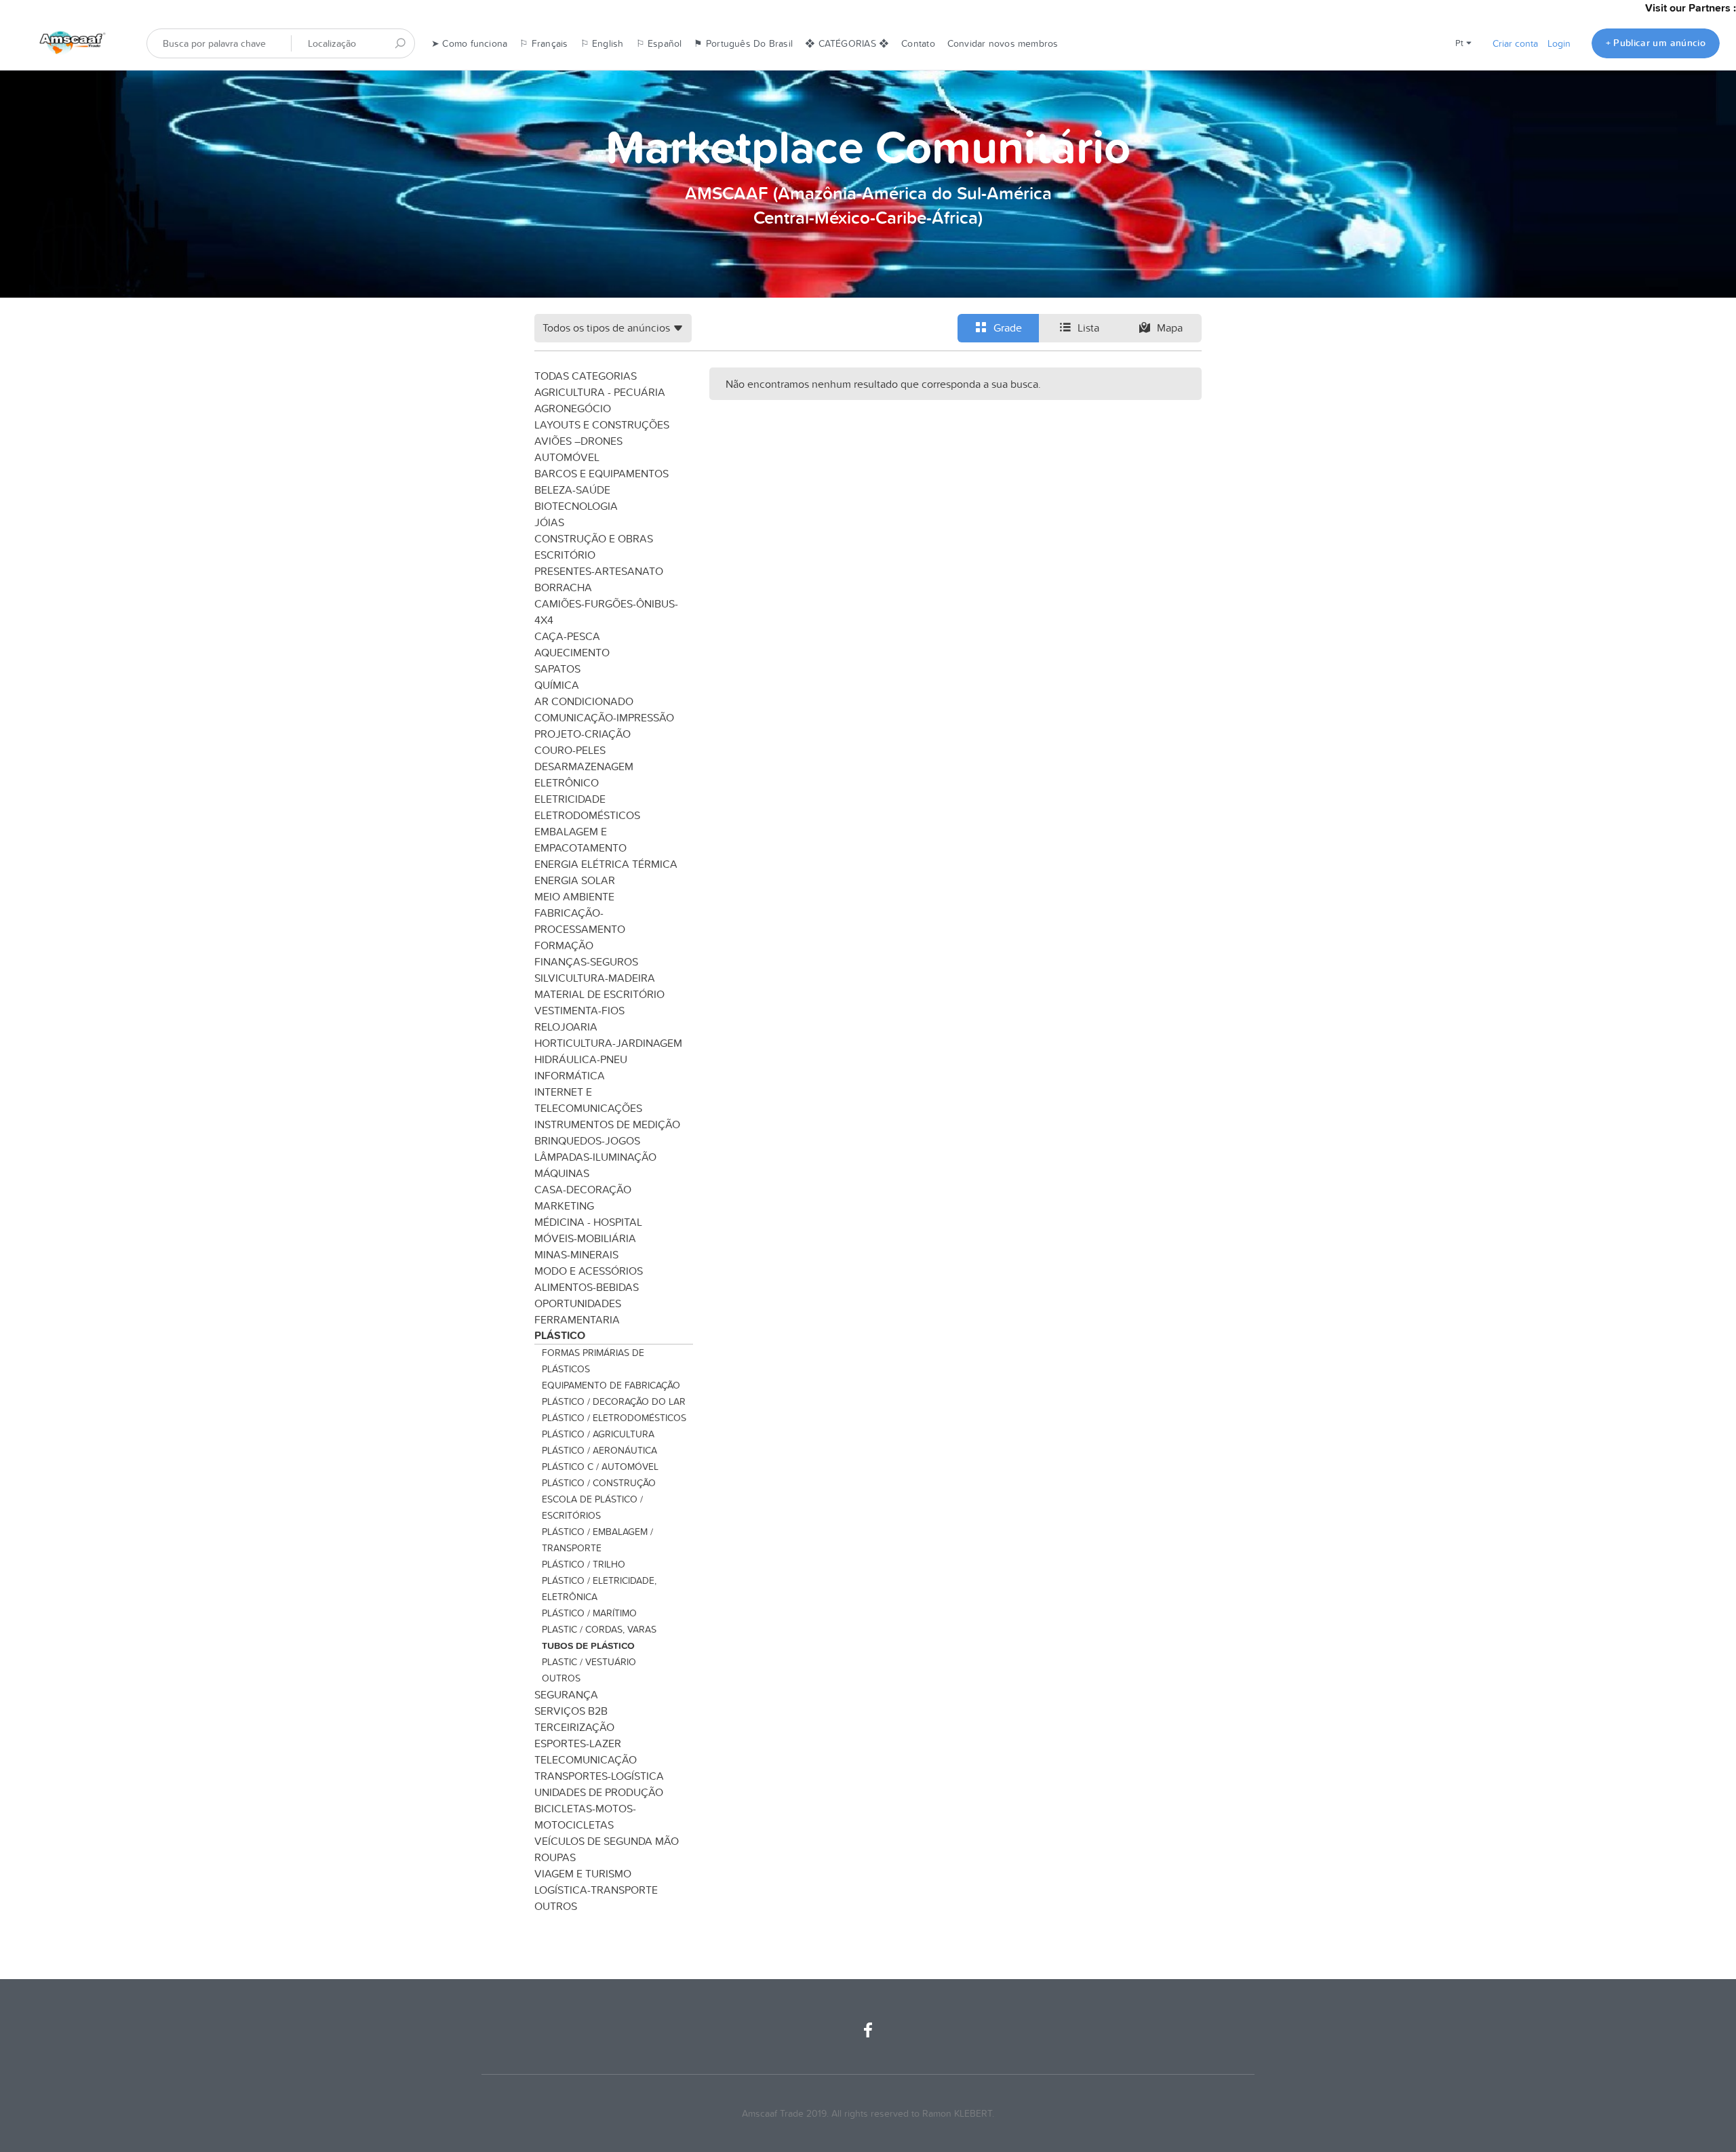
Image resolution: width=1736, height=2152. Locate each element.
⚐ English (602, 43)
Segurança (566, 1694)
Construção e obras (594, 538)
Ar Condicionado (584, 701)
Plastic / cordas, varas (599, 1629)
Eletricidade (570, 799)
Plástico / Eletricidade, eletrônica (599, 1589)
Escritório (565, 555)
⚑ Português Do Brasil (743, 43)
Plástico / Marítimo (589, 1613)
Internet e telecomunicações (588, 1100)
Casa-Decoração (583, 1189)
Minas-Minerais (576, 1254)
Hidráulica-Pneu (581, 1059)
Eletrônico (567, 782)
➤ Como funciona (469, 43)
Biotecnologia (576, 506)
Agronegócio (573, 408)
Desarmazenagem (584, 766)
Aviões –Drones (578, 441)
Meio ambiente (574, 896)
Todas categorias (586, 376)
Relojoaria (566, 1027)
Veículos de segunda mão (607, 1841)
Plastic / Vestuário (589, 1662)
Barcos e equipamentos (601, 473)
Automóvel (567, 457)
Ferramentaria (577, 1319)
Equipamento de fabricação (611, 1385)
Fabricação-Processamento (580, 921)
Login (1559, 43)
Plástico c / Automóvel (600, 1467)
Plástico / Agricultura (598, 1434)
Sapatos (557, 669)
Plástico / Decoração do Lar (614, 1401)
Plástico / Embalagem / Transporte (597, 1540)
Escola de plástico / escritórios (592, 1507)
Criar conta (1515, 43)
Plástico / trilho (584, 1564)
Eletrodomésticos (587, 815)
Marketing (564, 1205)
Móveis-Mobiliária (585, 1238)
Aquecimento (572, 652)
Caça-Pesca (567, 636)
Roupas (555, 1857)
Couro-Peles (570, 750)
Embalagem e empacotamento (580, 839)
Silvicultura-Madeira (595, 978)
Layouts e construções (602, 424)
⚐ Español (659, 43)
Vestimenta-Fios (579, 1010)
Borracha (563, 587)
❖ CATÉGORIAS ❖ (847, 43)
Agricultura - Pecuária (600, 392)
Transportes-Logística (599, 1776)
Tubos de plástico (588, 1646)
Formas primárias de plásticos (593, 1361)
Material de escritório (599, 994)
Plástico (560, 1335)
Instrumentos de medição (607, 1124)
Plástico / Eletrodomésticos (614, 1418)
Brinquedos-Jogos (587, 1140)
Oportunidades (578, 1303)
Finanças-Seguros (586, 961)
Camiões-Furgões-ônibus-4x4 (606, 612)
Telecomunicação (586, 1759)
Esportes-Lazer (578, 1743)
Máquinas (562, 1173)
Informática (570, 1075)
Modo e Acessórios (589, 1271)
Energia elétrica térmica (606, 864)
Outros (561, 1678)
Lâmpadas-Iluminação (595, 1157)
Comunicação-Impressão (604, 717)
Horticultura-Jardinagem (608, 1043)
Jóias (549, 522)
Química (557, 685)
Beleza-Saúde (572, 490)
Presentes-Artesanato (599, 571)
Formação (564, 945)
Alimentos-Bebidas (587, 1287)
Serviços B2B (571, 1711)
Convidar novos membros (1003, 43)
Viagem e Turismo (583, 1873)
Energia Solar (575, 880)
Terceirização (574, 1727)
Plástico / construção (599, 1483)
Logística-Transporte (596, 1890)
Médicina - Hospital (588, 1222)
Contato (918, 43)
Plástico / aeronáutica (599, 1450)
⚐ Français (544, 43)
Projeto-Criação (583, 734)
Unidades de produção (599, 1792)
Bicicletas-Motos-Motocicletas (585, 1816)
